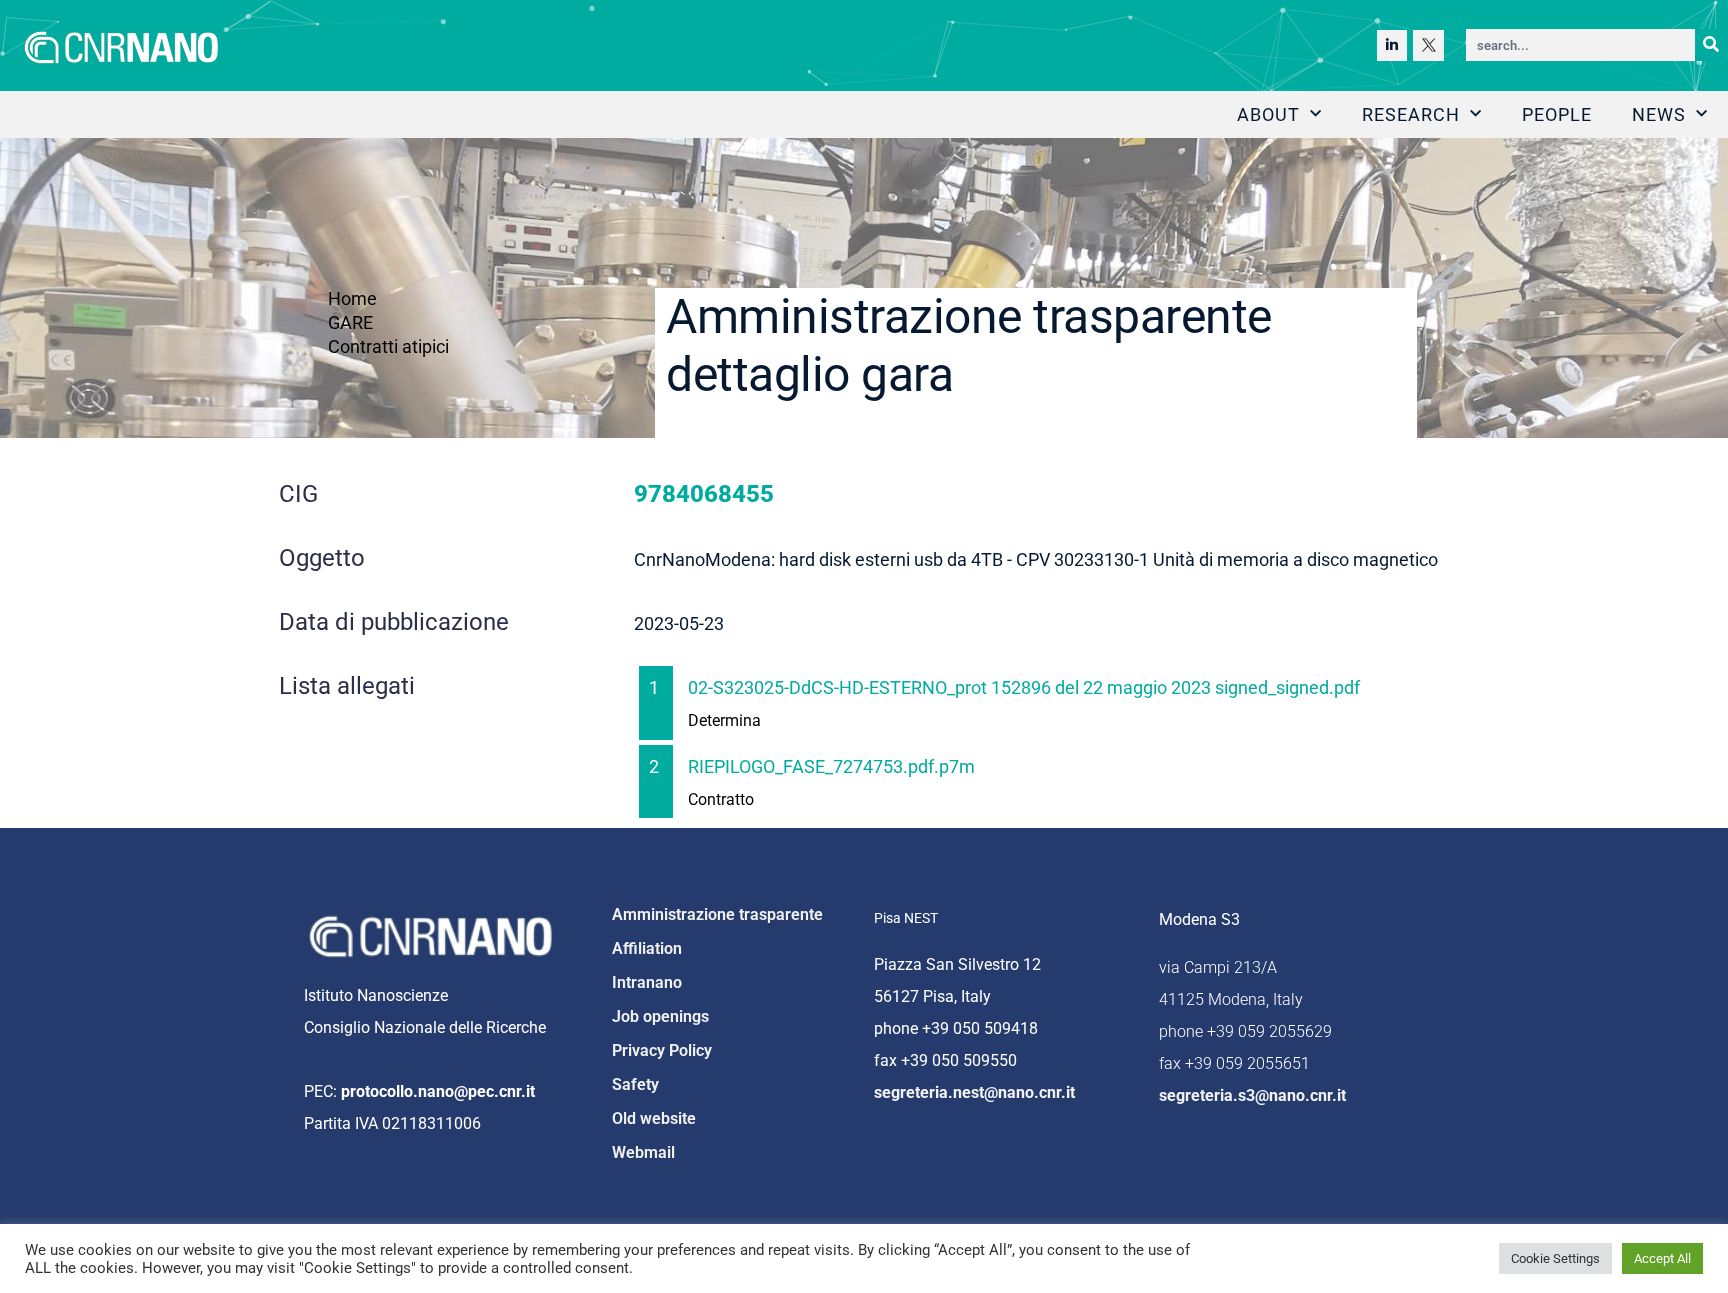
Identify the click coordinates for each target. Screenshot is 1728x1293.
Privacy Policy (662, 1050)
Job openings (660, 1016)
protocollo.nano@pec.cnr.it (438, 1091)
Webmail (643, 1152)
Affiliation (647, 948)
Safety (635, 1084)
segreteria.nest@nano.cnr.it (974, 1092)
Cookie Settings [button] (1555, 1258)
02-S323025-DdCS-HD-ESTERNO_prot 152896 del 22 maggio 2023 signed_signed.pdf (1024, 687)
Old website (654, 1118)
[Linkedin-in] (1392, 45)
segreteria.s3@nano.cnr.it (1252, 1095)
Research (1411, 114)
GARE (350, 322)
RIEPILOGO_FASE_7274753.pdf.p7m (831, 766)
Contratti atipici (388, 346)
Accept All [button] (1662, 1258)
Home (352, 298)
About (1268, 114)
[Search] (1711, 45)
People (1557, 114)
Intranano (647, 982)
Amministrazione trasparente (717, 914)
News (1659, 114)
